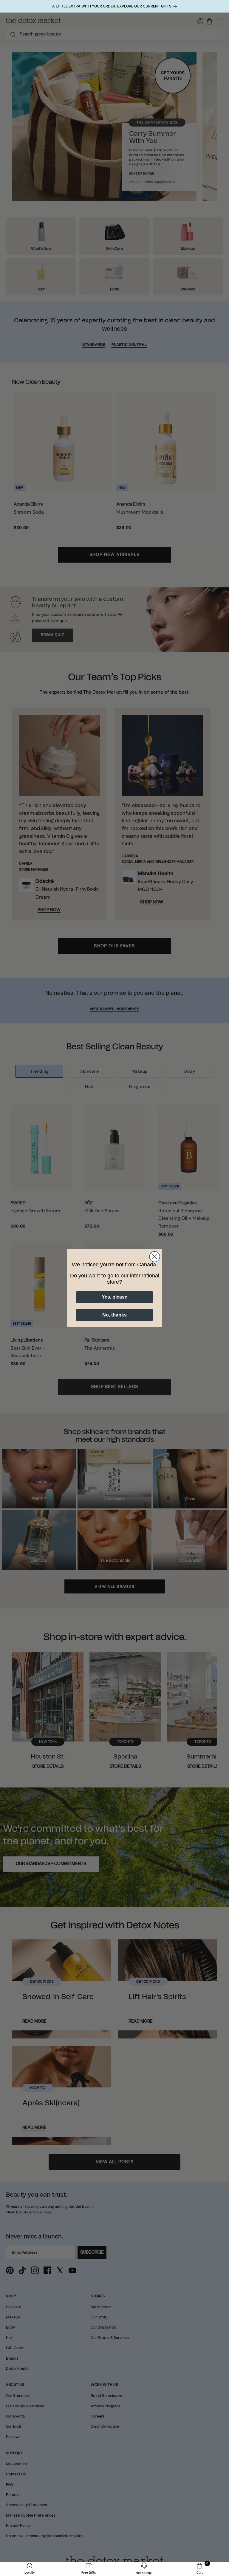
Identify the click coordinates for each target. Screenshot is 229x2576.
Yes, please (114, 1297)
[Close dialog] (155, 1257)
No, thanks (114, 1315)
